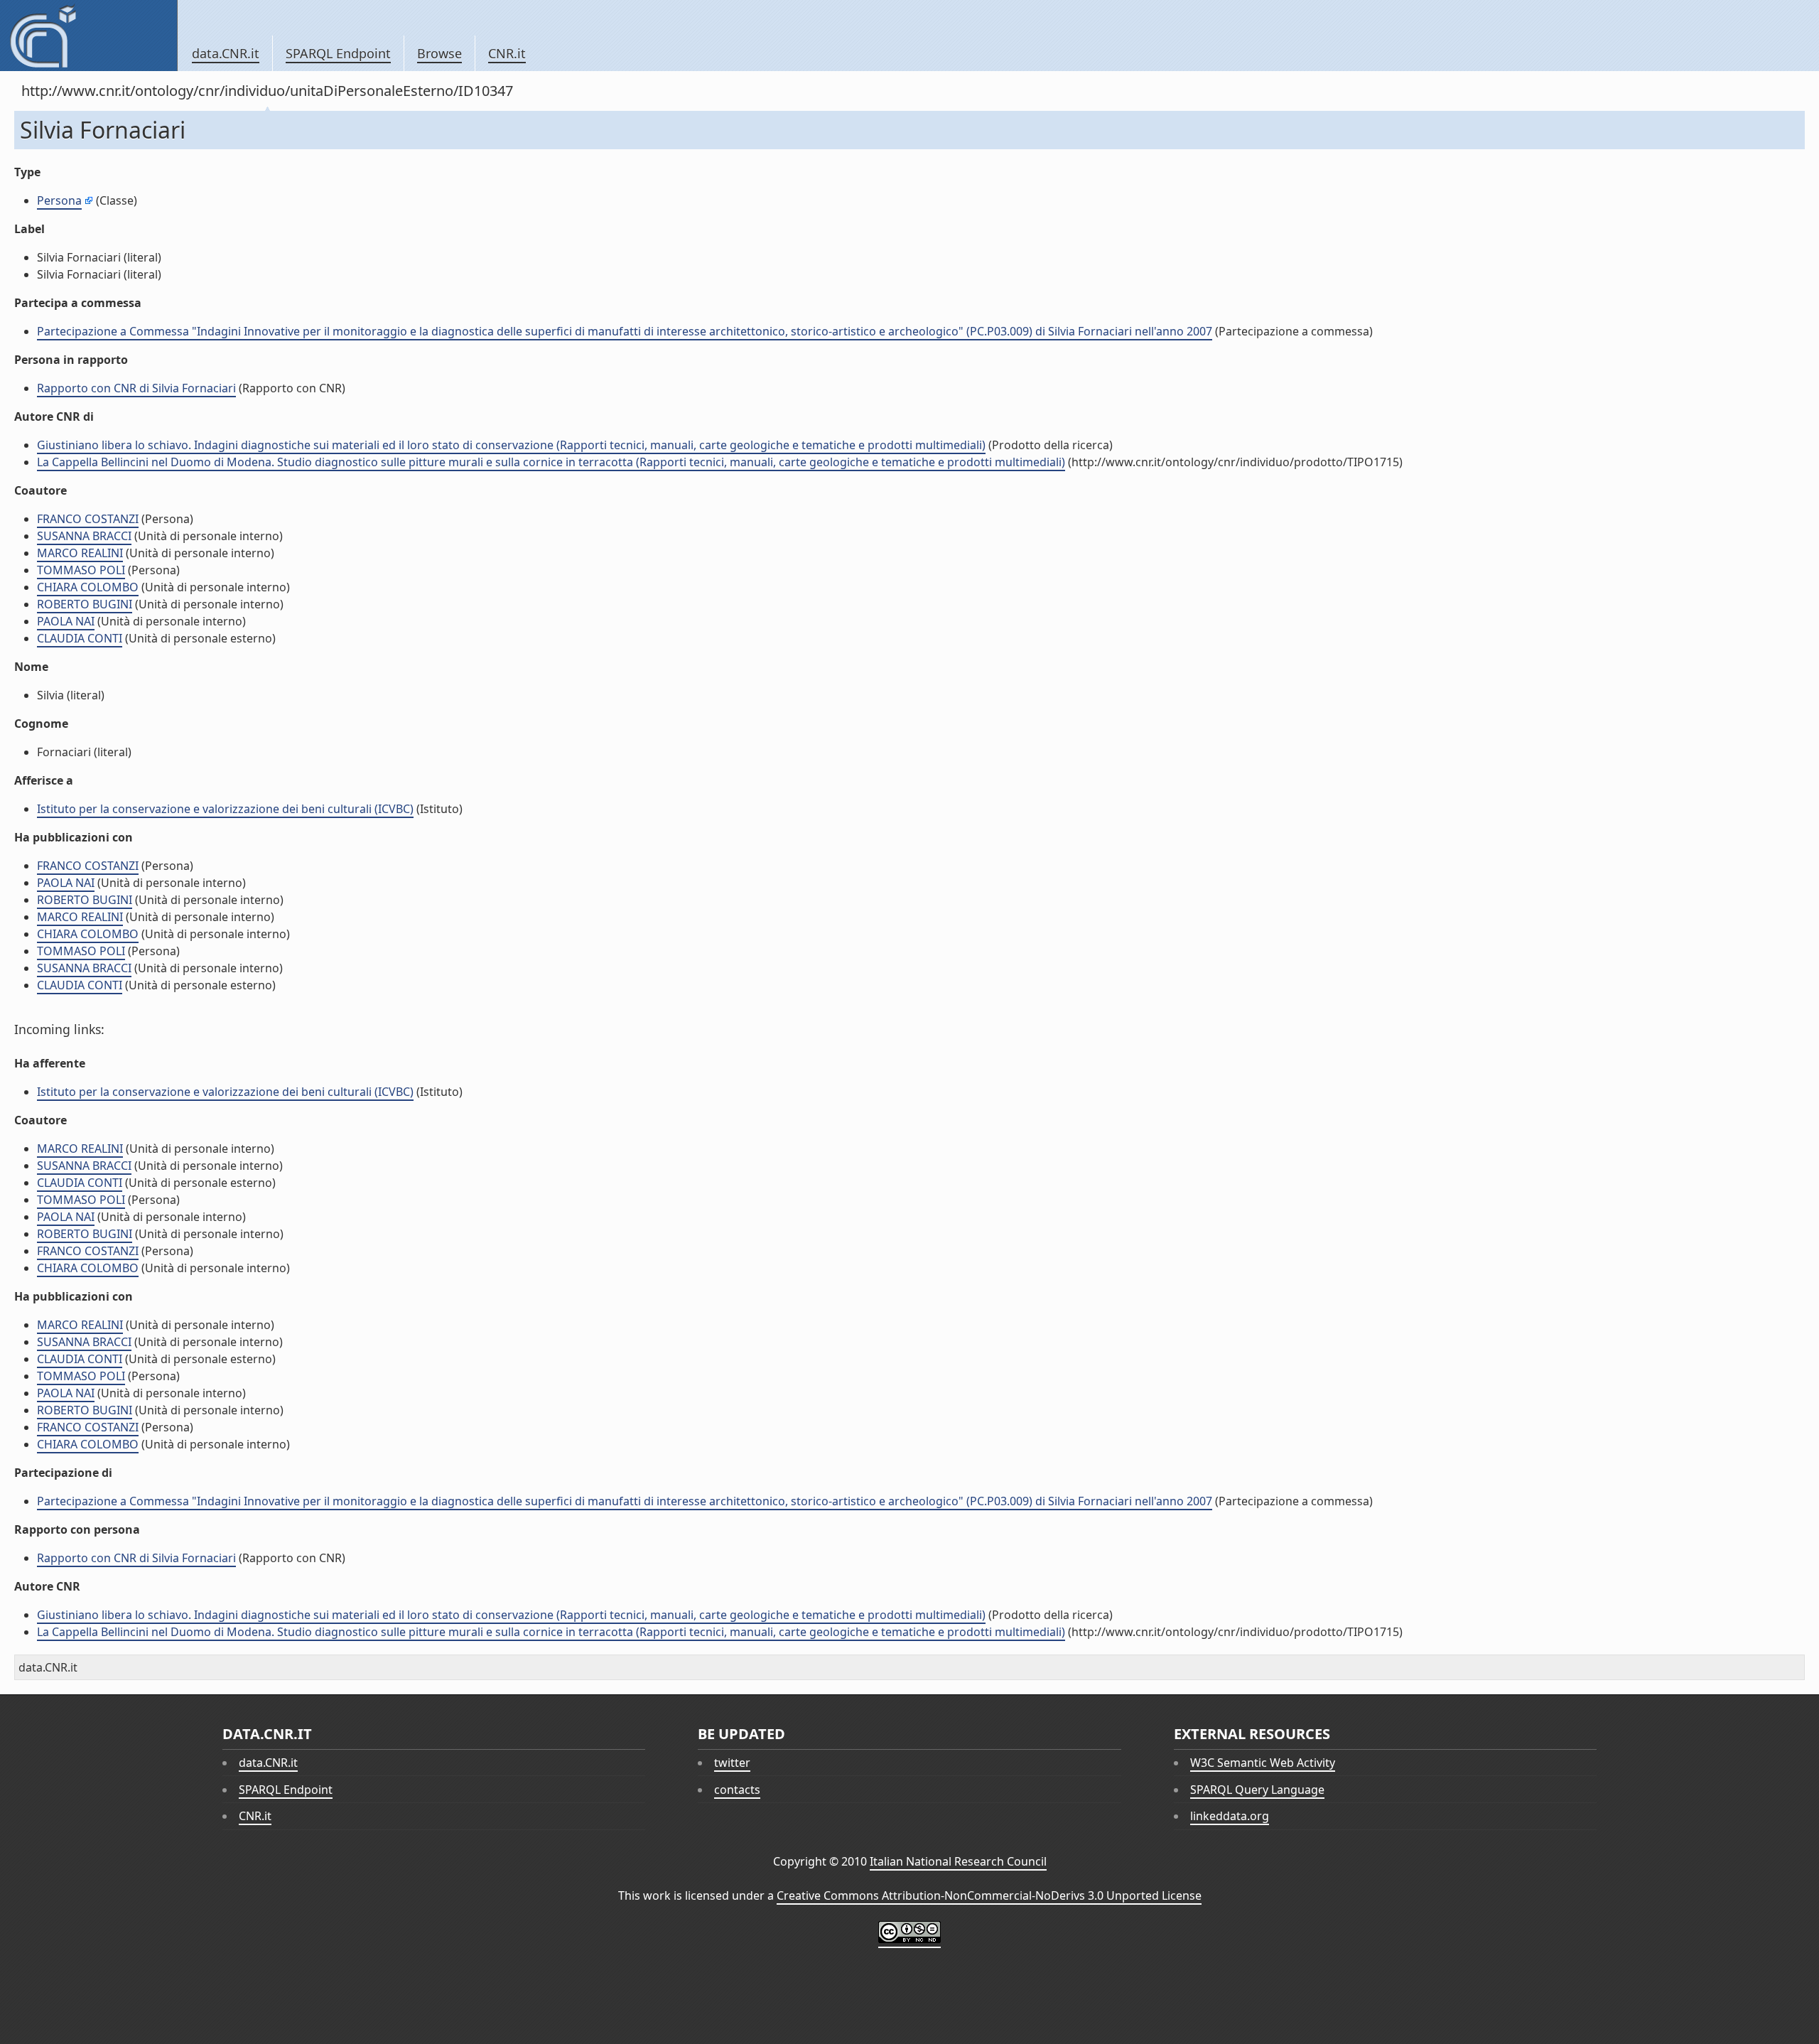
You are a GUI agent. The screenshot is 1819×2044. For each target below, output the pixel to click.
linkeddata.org (1230, 1816)
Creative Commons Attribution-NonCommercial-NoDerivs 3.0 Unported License (989, 1895)
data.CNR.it (226, 53)
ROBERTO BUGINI (85, 604)
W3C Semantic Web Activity (1263, 1763)
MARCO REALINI (80, 553)
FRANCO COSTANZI (88, 519)
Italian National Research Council (958, 1861)
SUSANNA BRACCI (84, 536)
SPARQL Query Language (1257, 1790)
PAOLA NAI (66, 621)
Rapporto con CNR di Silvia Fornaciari (136, 388)
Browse (439, 53)
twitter (732, 1763)
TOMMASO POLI (81, 570)
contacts (737, 1790)
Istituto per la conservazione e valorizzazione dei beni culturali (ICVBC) (225, 809)
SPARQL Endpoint (338, 53)
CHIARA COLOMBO (88, 587)
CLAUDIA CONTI (80, 638)
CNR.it (507, 53)
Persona (59, 200)
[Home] (88, 36)
